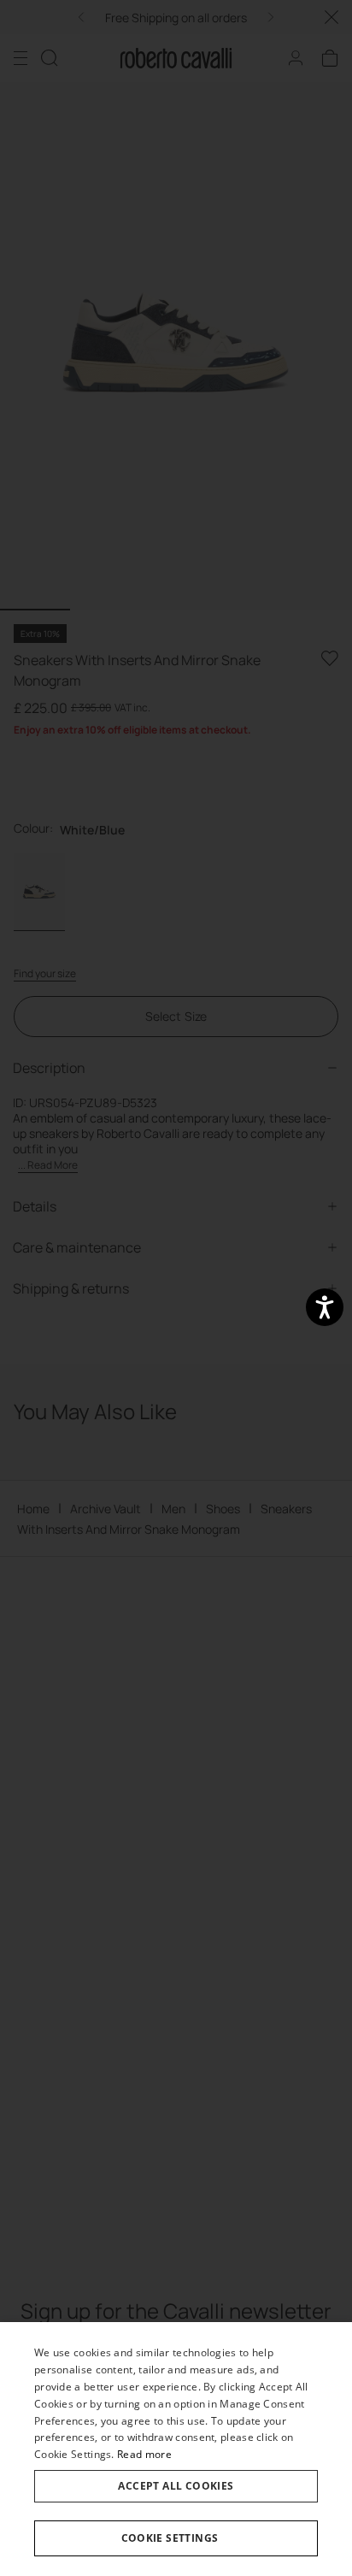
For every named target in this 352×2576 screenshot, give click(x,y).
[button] (176, 2538)
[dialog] (176, 2449)
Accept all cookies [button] (176, 2486)
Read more (144, 2454)
